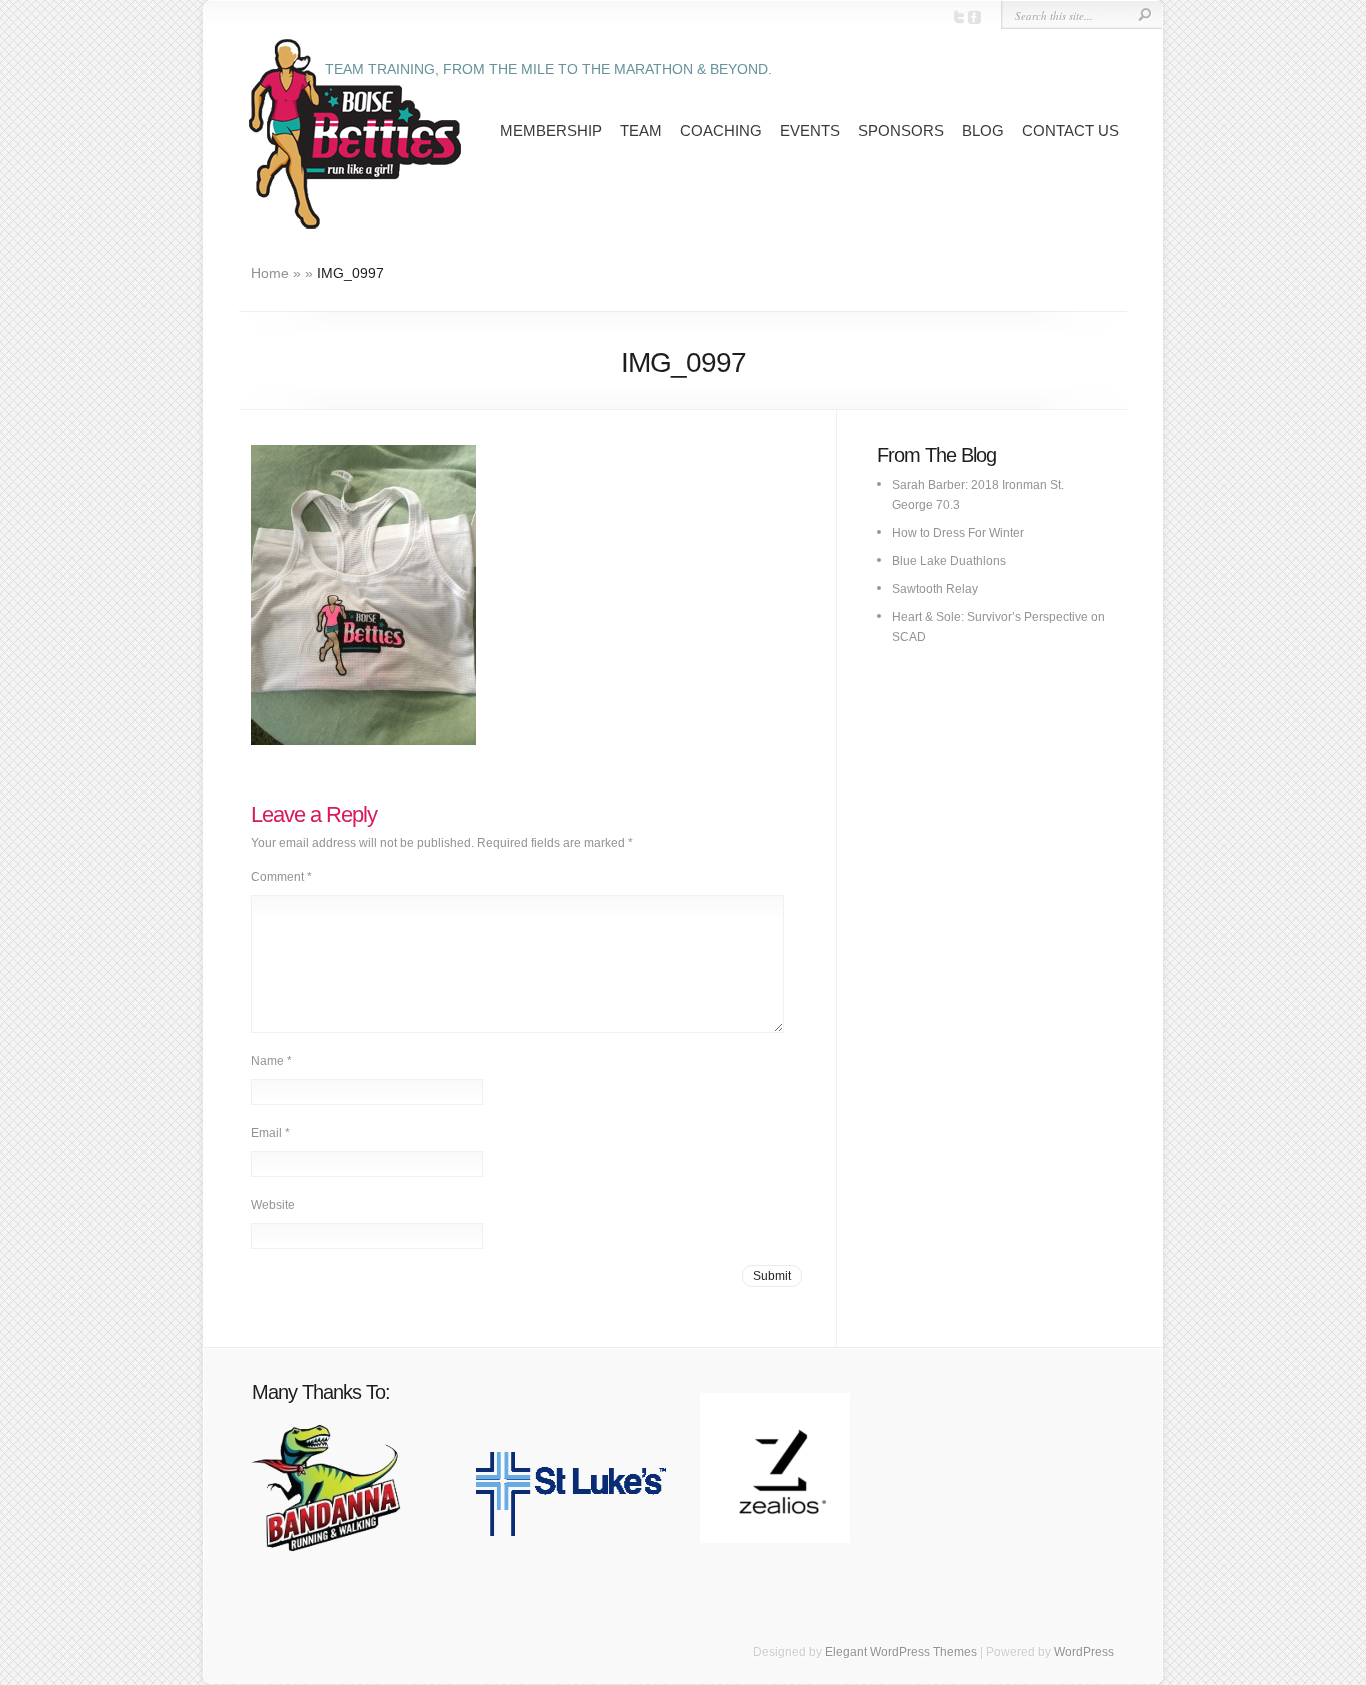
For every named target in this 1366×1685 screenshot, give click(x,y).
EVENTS (810, 130)
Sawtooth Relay (935, 589)
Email (270, 1133)
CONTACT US (1070, 130)
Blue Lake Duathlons (949, 561)
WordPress (1084, 1652)
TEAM (641, 130)
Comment (281, 877)
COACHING (721, 130)
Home (270, 273)
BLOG (983, 130)
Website (273, 1205)
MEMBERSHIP (551, 130)
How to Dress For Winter (958, 533)
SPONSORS (901, 130)
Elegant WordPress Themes (901, 1652)
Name (271, 1061)
